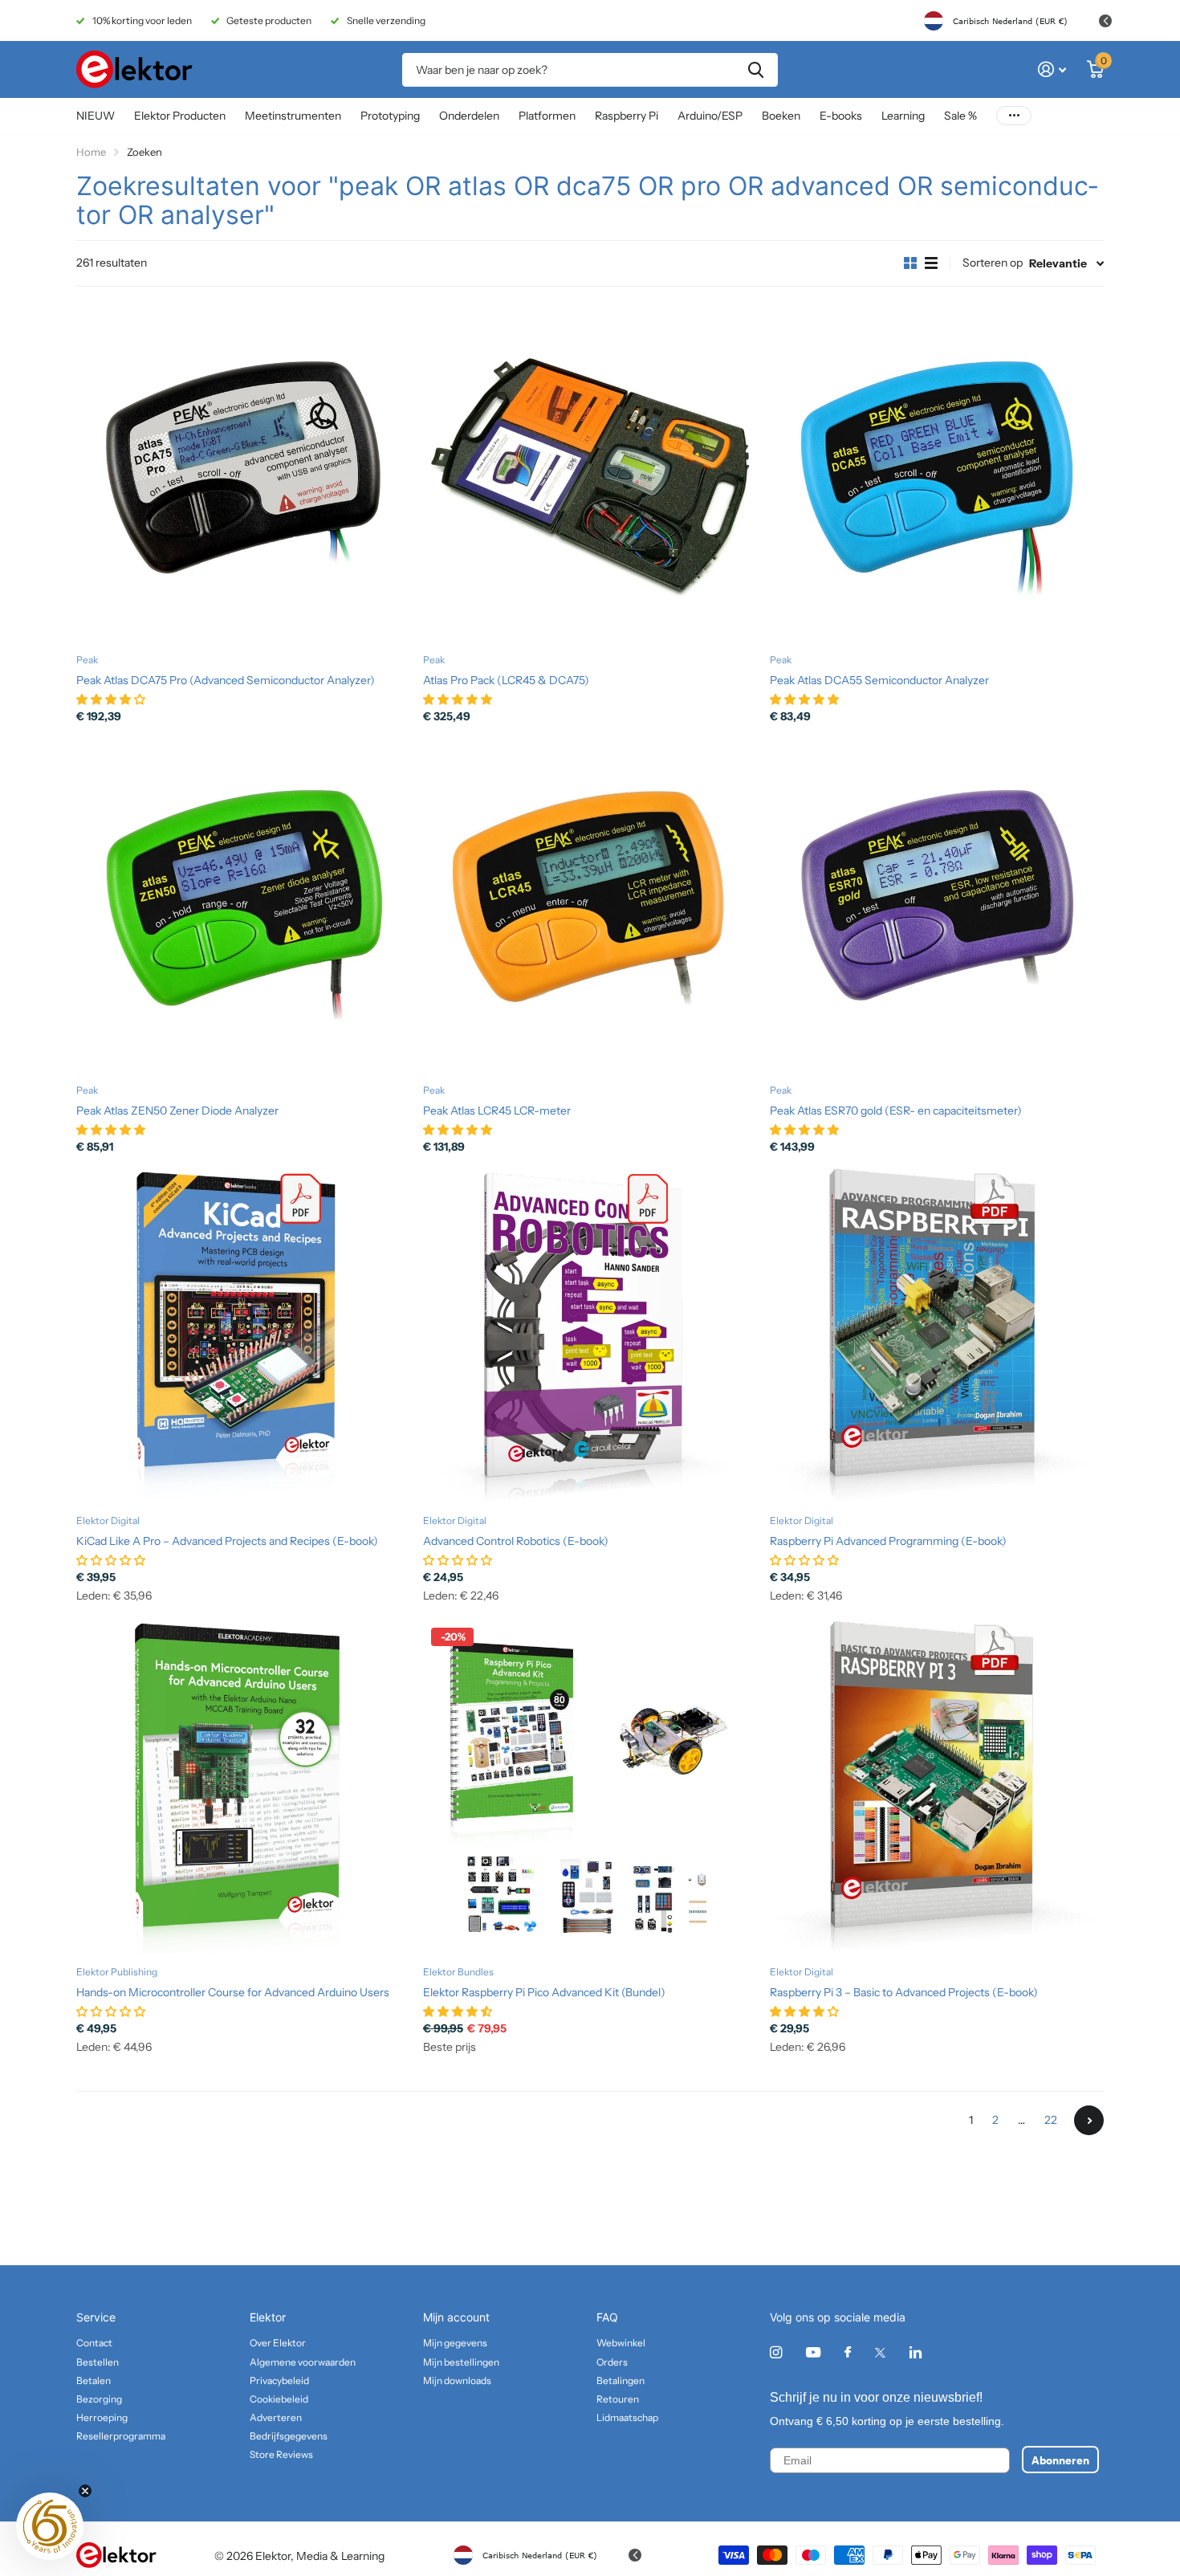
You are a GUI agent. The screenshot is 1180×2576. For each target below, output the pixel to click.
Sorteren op (993, 263)
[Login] (1052, 69)
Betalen (94, 2380)
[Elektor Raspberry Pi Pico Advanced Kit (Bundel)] (590, 1787)
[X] (880, 2353)
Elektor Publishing (117, 1972)
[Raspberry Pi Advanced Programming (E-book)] (937, 1335)
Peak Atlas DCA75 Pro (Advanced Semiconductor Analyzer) (226, 680)
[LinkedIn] (916, 2352)
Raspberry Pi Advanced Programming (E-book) (888, 1541)
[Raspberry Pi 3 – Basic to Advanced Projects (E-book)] (937, 1787)
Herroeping (102, 2417)
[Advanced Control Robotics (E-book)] (590, 1335)
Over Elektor (278, 2343)
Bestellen (98, 2362)
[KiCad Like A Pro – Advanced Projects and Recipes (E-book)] (243, 1335)
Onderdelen (469, 116)
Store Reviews (281, 2454)
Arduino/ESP (710, 116)
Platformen (547, 116)
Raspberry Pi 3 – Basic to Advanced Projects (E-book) (904, 1992)
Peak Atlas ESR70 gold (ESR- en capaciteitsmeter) (896, 1111)
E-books (841, 116)
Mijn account (456, 2317)
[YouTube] (813, 2353)
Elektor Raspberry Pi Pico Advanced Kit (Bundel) (544, 1992)
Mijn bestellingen (461, 2362)
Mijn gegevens (455, 2343)
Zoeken (756, 70)
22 (1051, 2120)
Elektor (268, 2317)
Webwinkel (621, 2343)
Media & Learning (340, 2556)
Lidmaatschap (627, 2417)
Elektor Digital (108, 1520)
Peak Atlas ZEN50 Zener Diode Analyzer (177, 1111)
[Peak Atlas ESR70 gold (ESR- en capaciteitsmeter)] (937, 905)
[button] (50, 2526)
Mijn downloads (457, 2380)
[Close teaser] (85, 2491)
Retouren (618, 2399)
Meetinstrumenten (293, 116)
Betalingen (621, 2380)
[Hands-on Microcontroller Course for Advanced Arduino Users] (243, 1787)
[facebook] (848, 2353)
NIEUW (96, 116)
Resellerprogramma (121, 2436)
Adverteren (276, 2417)
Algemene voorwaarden (303, 2362)
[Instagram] (776, 2352)
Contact (94, 2343)
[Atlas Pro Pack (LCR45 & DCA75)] (590, 475)
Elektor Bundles (458, 1972)
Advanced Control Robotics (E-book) (516, 1541)
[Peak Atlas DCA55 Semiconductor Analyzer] (937, 475)
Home (91, 152)
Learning (903, 116)
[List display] (931, 263)
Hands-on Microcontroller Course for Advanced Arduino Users (233, 1992)
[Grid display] (910, 263)
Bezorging (99, 2399)
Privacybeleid (279, 2380)
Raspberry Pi (627, 116)
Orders (612, 2362)
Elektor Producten (180, 116)
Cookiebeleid (279, 2399)
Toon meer (1014, 116)
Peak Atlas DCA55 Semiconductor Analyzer (879, 680)
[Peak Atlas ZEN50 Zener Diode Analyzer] (243, 905)
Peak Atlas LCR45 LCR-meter (497, 1111)
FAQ (607, 2317)
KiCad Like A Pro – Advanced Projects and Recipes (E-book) (227, 1541)
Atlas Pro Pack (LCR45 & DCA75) (506, 680)
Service (96, 2317)
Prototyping (390, 116)
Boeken (781, 116)
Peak (87, 660)
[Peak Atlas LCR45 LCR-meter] (590, 905)
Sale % (960, 116)
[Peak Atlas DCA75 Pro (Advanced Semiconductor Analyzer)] (243, 475)
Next (1089, 2120)
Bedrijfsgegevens (289, 2436)
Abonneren (1060, 2460)
